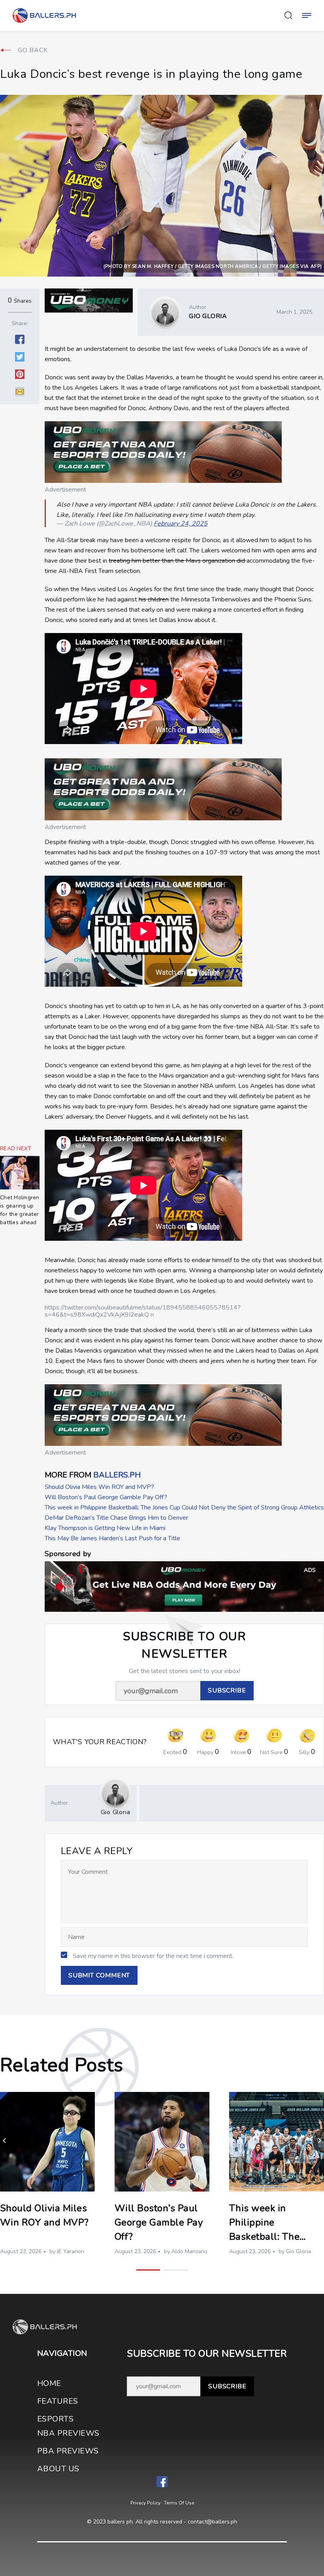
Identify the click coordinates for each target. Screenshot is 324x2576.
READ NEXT (16, 1149)
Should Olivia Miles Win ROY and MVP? (99, 1487)
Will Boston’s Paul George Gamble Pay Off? (106, 1497)
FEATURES (58, 2401)
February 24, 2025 (181, 524)
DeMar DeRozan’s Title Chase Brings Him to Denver (116, 1518)
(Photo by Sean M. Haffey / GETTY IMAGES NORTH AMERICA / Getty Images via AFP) (213, 266)
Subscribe (227, 2386)
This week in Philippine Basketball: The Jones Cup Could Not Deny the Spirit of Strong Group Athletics (184, 1508)
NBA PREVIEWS (68, 2433)
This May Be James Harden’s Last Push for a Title (112, 1538)
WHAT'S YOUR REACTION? (100, 1742)
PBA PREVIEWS (68, 2451)
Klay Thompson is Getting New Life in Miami (105, 1528)
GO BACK (33, 50)
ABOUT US (58, 2469)
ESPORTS (55, 2419)
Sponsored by (68, 1554)
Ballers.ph (117, 1475)
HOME (49, 2383)
